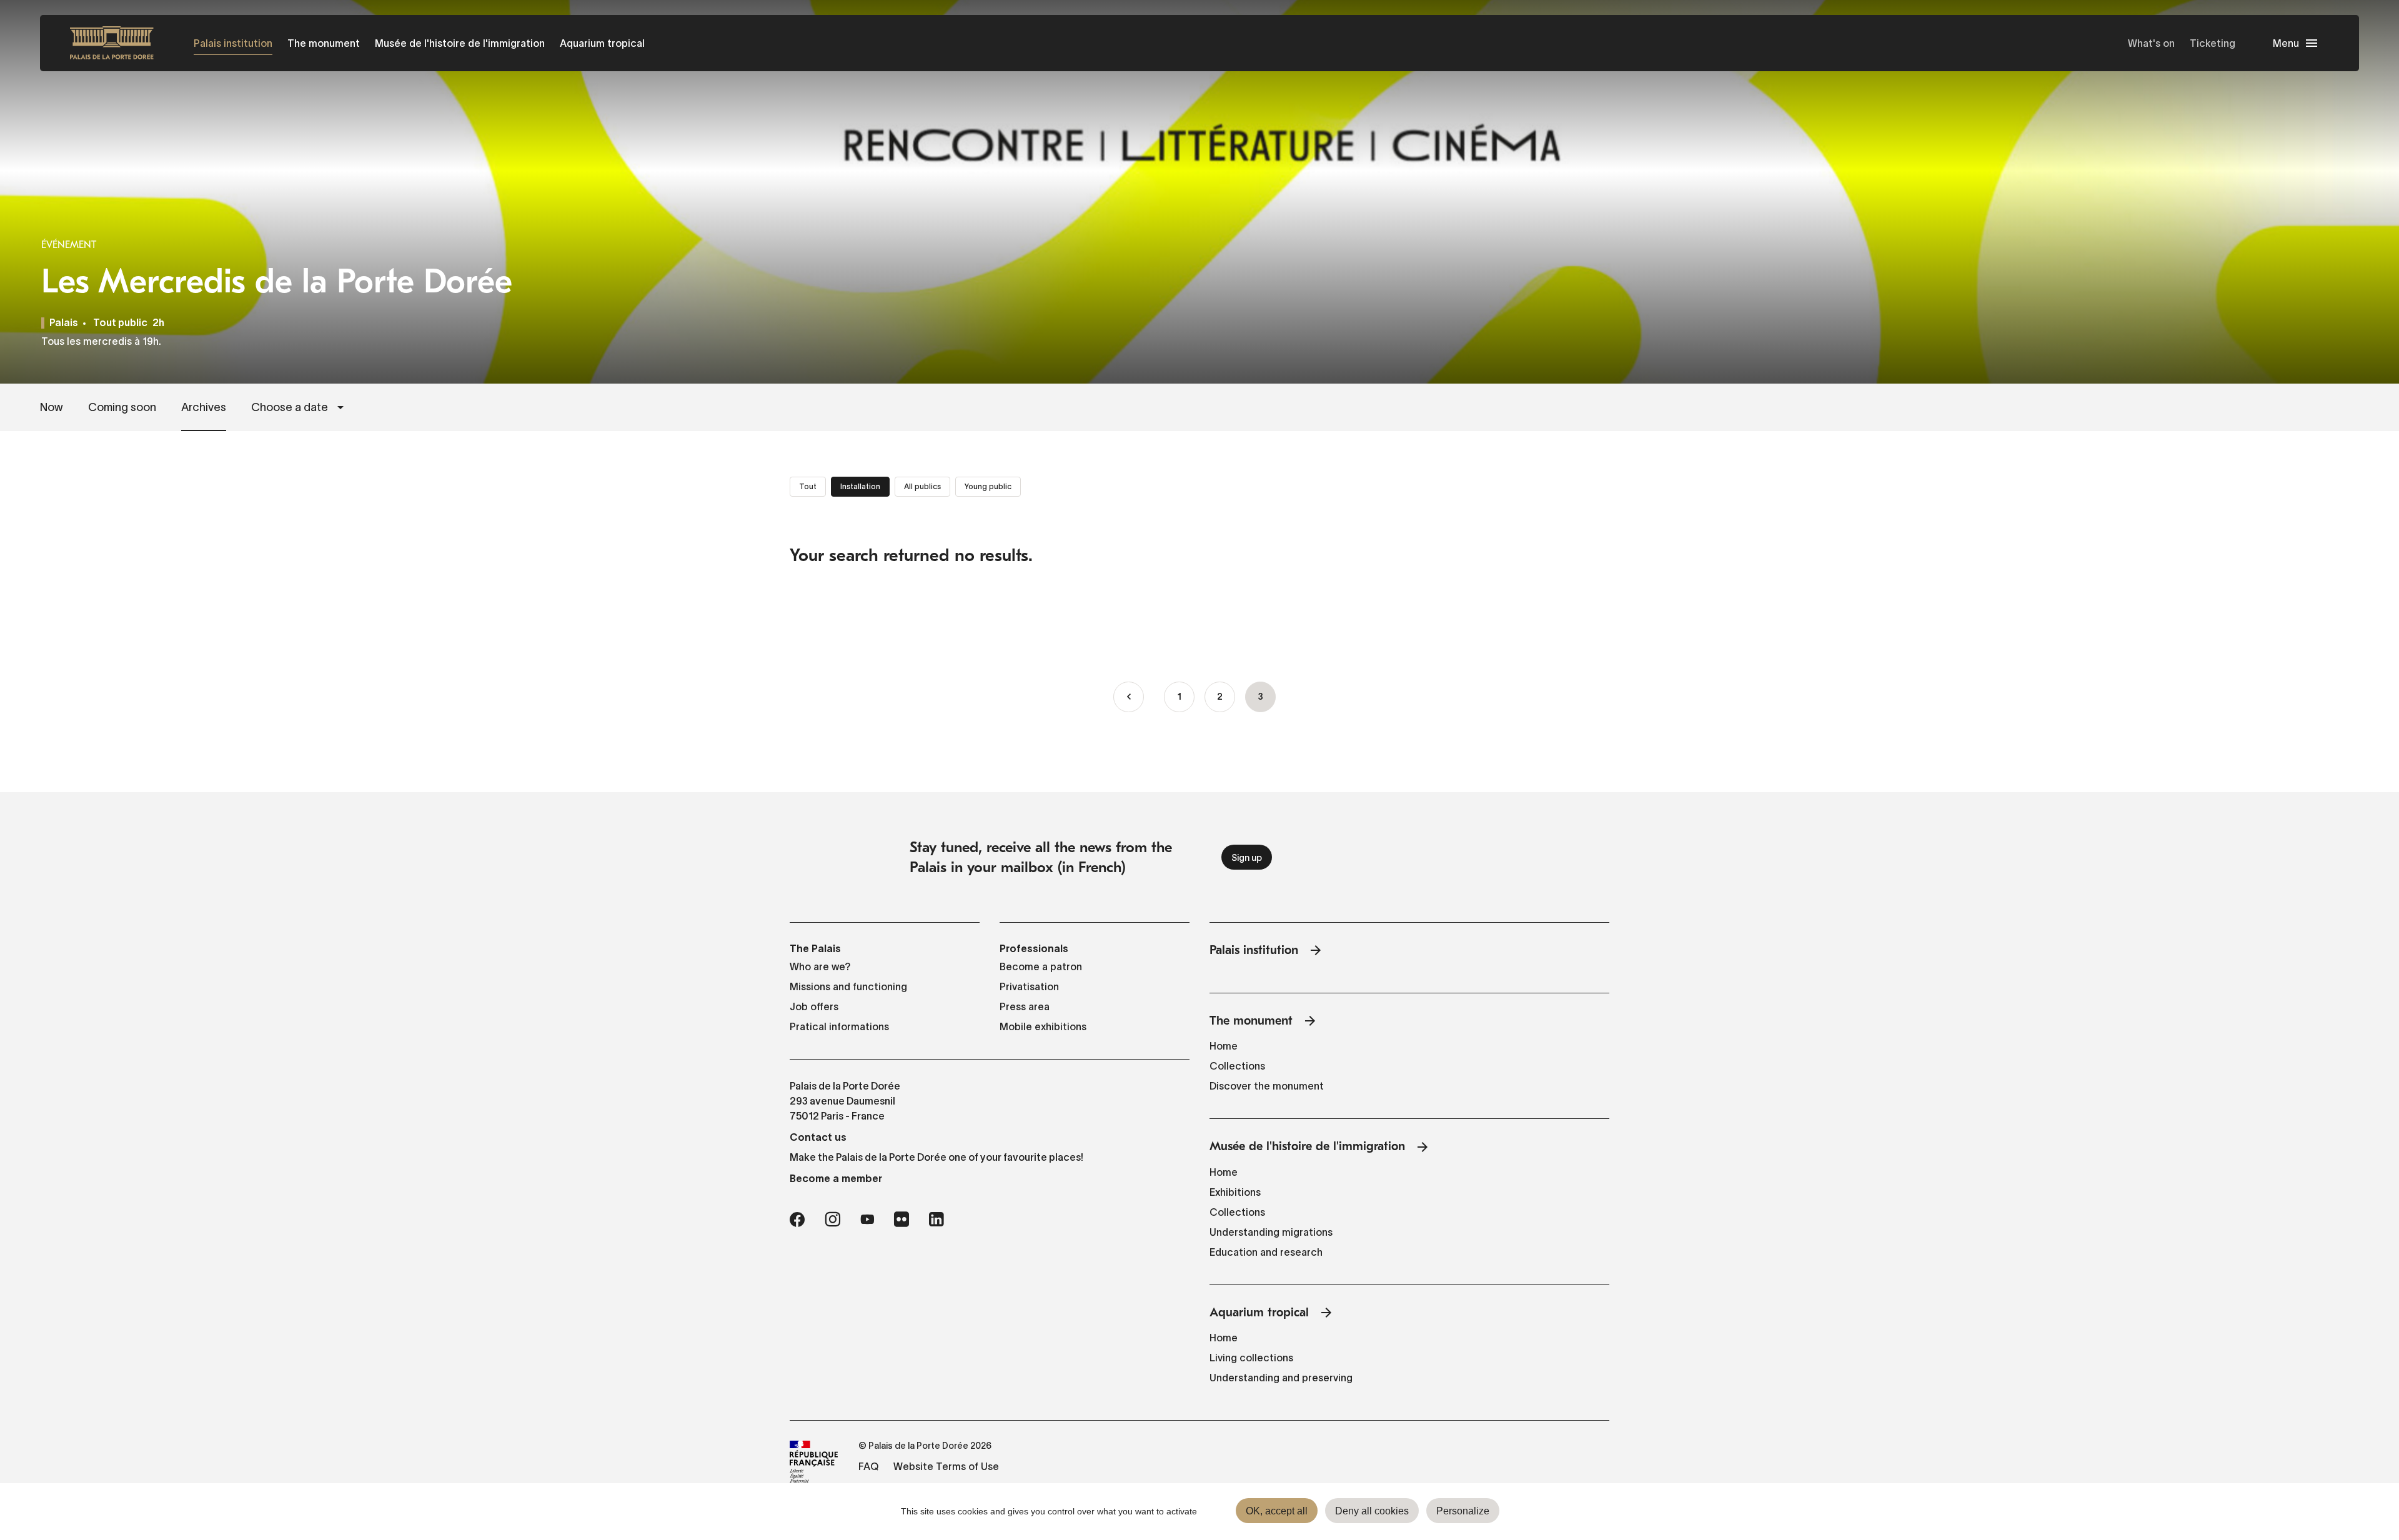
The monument (324, 43)
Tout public (120, 324)
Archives (204, 407)
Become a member (836, 1178)
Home (1224, 1046)
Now (52, 407)
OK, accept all (1277, 1511)
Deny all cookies (1372, 1511)
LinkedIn (936, 1220)
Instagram (832, 1220)
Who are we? (820, 966)
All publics (922, 486)
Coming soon (122, 407)
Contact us (818, 1137)
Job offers (814, 1006)
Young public (988, 486)
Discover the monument (1267, 1086)
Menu (2286, 43)
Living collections (1251, 1358)
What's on (2151, 43)
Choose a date (290, 407)
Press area (1025, 1006)
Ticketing (2213, 43)
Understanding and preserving (1281, 1378)
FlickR (901, 1220)
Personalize (1463, 1511)
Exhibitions (1235, 1192)
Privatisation (1029, 986)
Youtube (867, 1220)
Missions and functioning (848, 986)
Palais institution (233, 43)
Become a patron (1041, 966)
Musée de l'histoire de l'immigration (460, 43)
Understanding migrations (1271, 1232)
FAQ (868, 1466)
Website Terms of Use (946, 1466)
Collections (1237, 1066)
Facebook (797, 1220)
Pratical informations (839, 1026)
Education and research (1266, 1252)
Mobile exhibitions (1043, 1026)
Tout (808, 486)
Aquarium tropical (602, 43)
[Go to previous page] (1129, 697)
